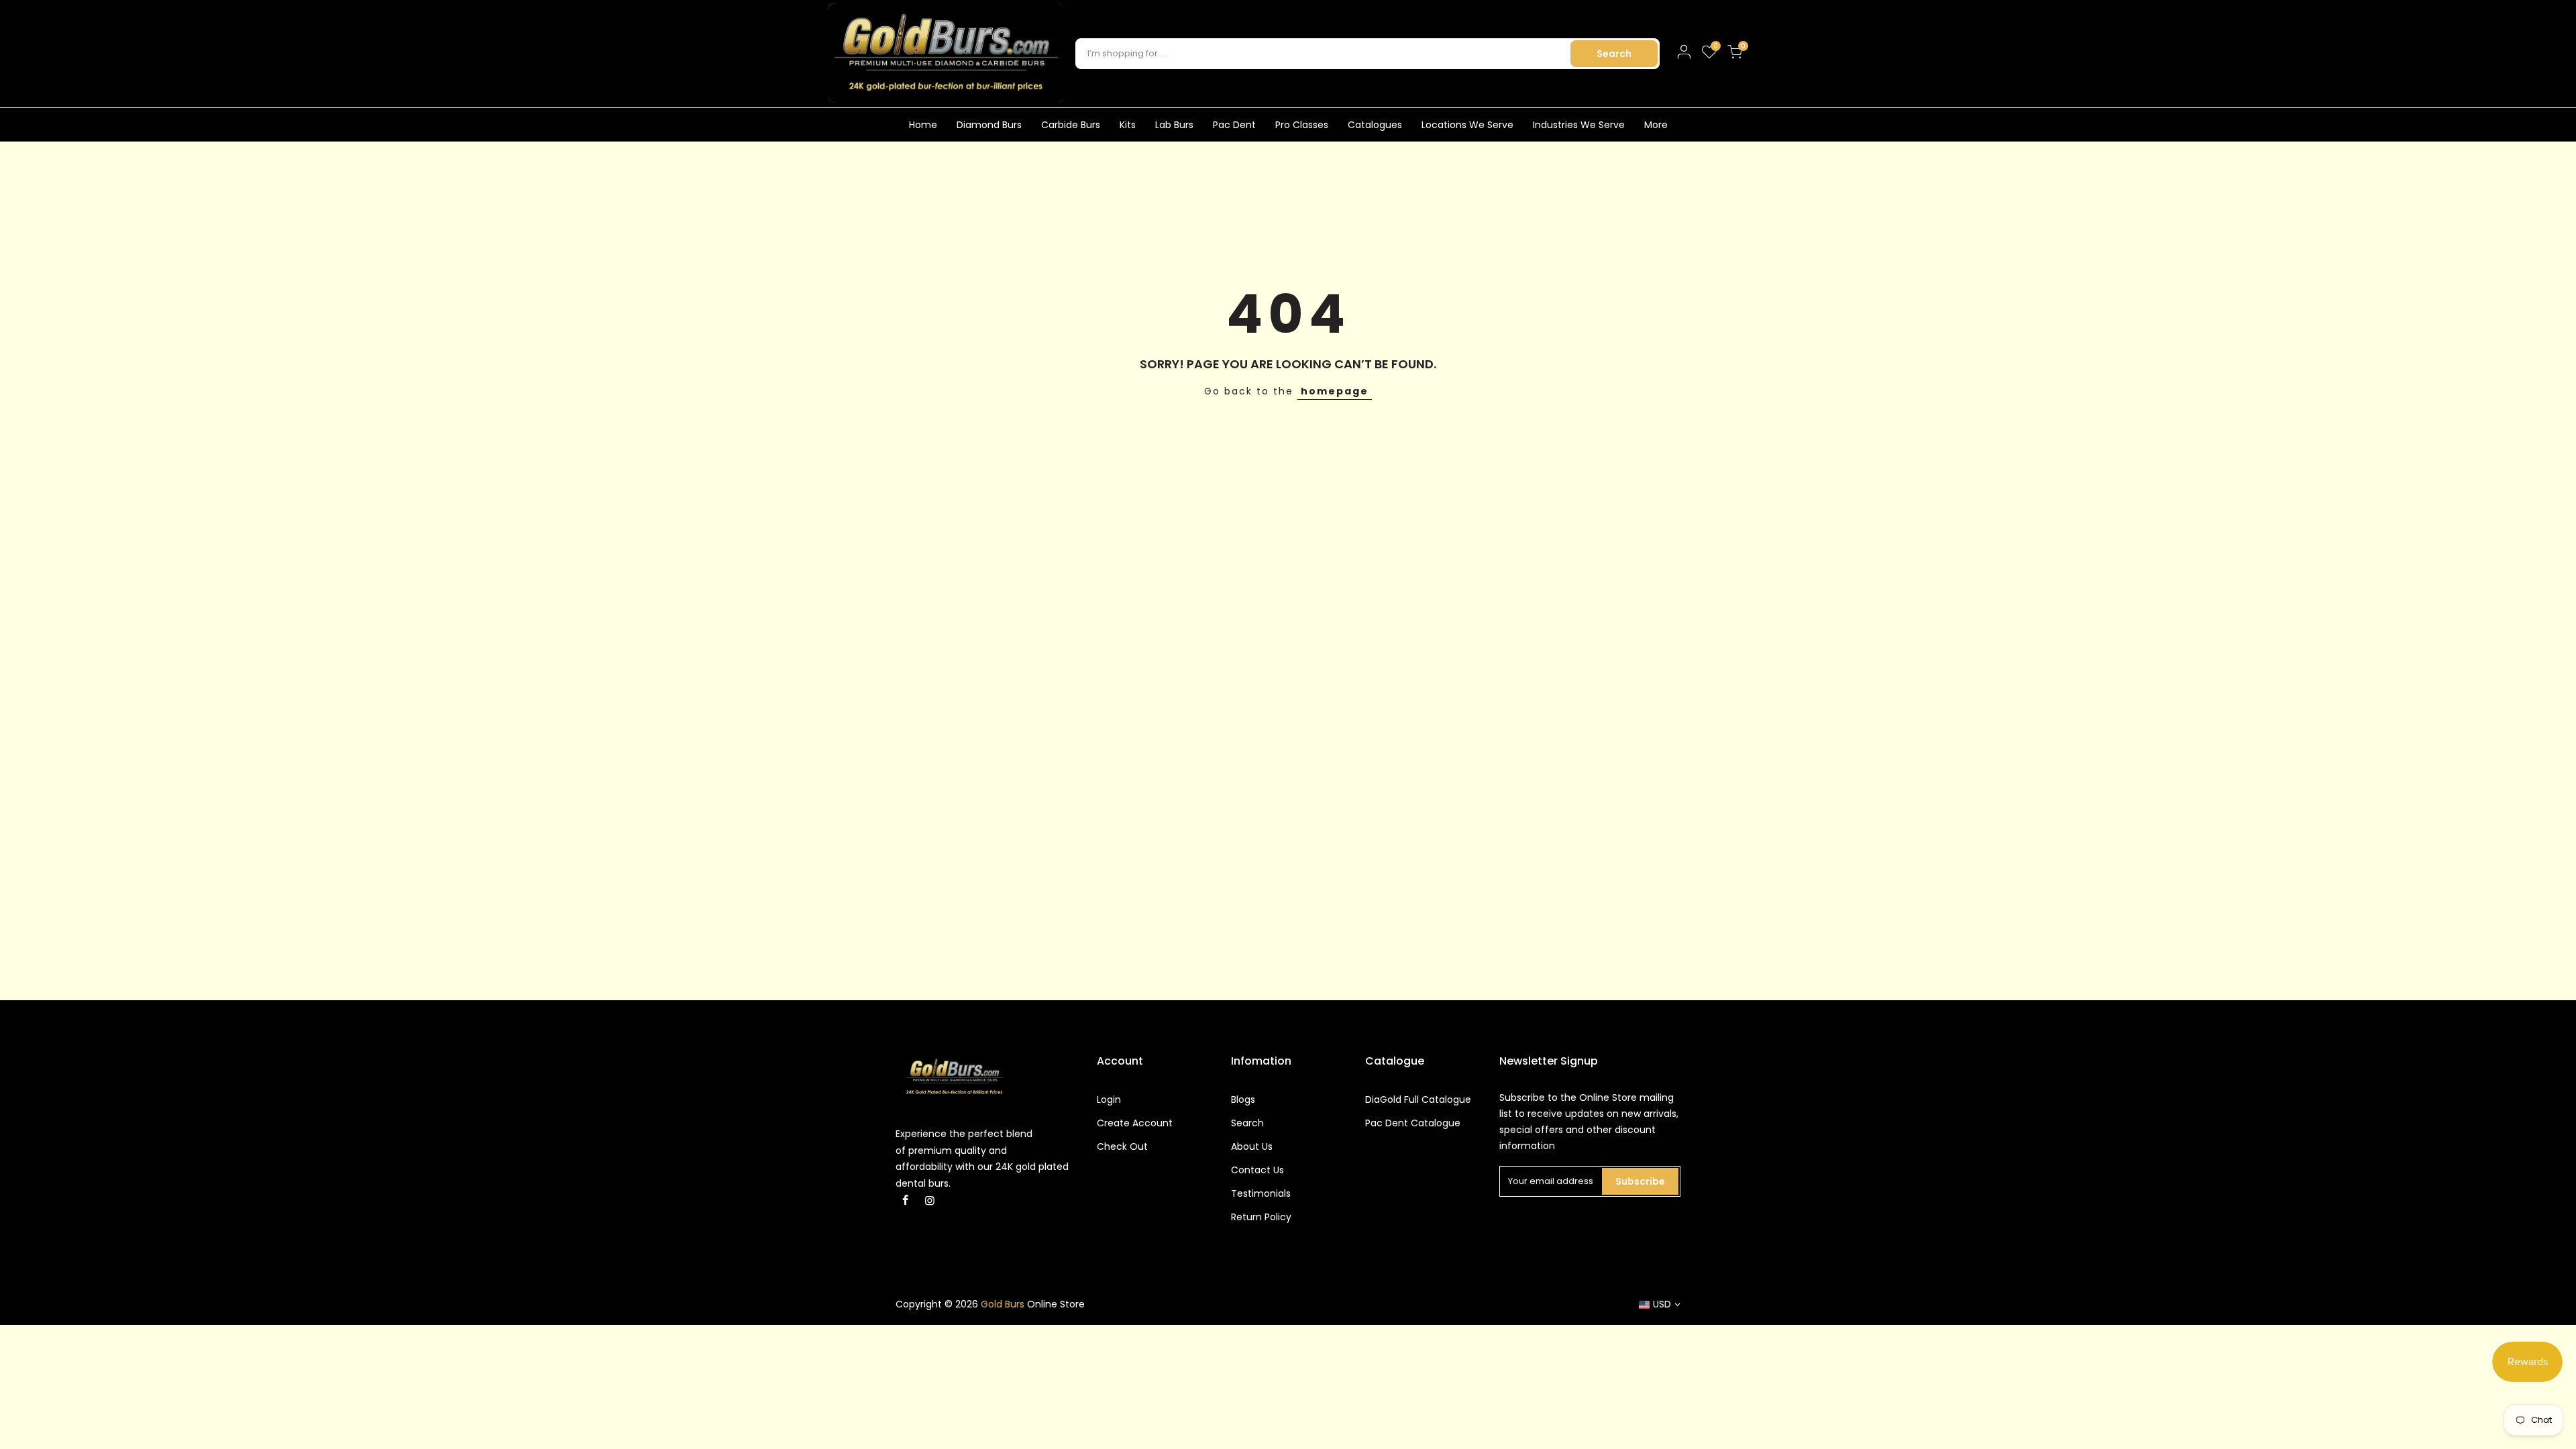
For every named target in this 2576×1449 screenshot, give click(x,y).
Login (1109, 1099)
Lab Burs (1174, 125)
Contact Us (1257, 1170)
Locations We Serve (1467, 125)
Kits (1128, 125)
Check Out (1122, 1146)
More (1656, 125)
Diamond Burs (989, 125)
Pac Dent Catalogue (1413, 1123)
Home (923, 125)
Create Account (1135, 1123)
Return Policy (1261, 1217)
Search (1614, 54)
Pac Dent (1234, 125)
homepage (1335, 391)
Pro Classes (1302, 125)
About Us (1252, 1146)
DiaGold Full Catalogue (1418, 1099)
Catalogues (1375, 125)
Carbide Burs (1071, 125)
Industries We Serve (1579, 125)
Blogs (1243, 1099)
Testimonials (1261, 1193)
